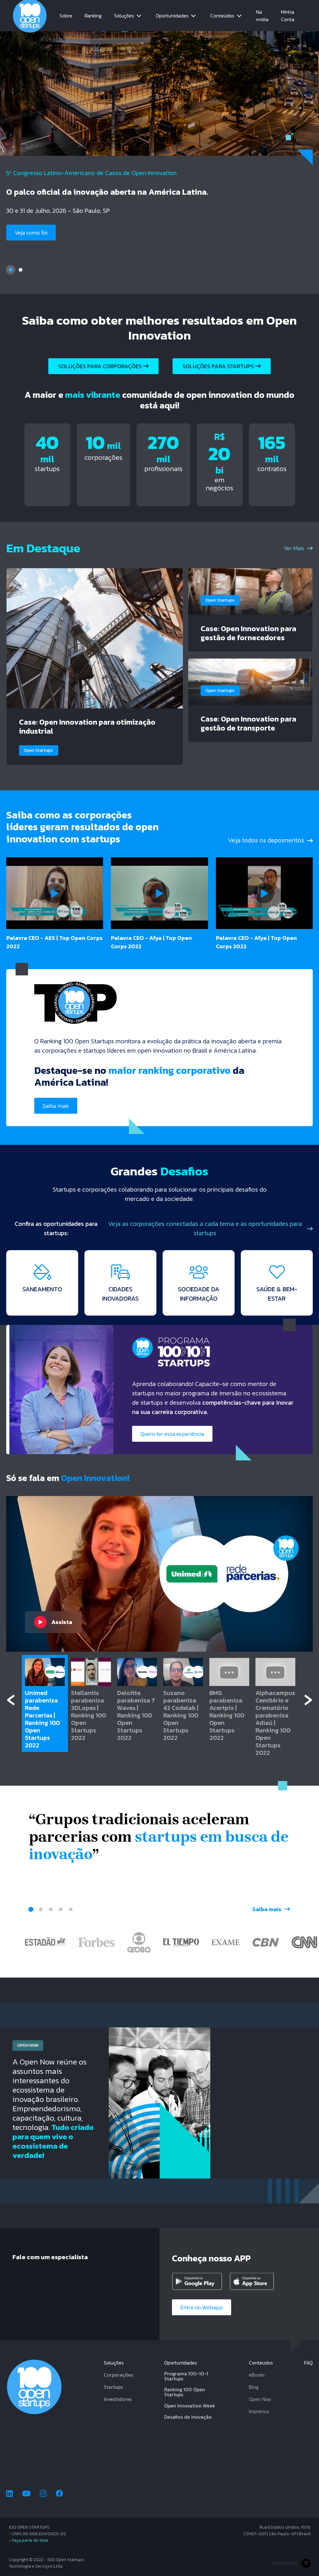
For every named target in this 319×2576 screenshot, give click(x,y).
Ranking (93, 16)
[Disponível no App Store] (256, 2281)
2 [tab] (21, 270)
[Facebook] (60, 2494)
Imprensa (259, 2411)
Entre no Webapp (202, 2307)
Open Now (260, 2399)
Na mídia (262, 16)
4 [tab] (61, 1909)
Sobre (66, 16)
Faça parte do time (30, 2540)
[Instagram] (43, 2494)
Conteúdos (222, 16)
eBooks (257, 2375)
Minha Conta (288, 16)
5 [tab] (71, 1909)
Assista (62, 1622)
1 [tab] (11, 270)
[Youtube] (26, 2494)
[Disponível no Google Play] (198, 2281)
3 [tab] (51, 1909)
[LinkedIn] (10, 2494)
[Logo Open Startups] (30, 16)
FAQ (308, 2363)
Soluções (124, 16)
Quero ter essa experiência (172, 1434)
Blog (254, 2387)
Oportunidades (172, 16)
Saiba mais (28, 243)
